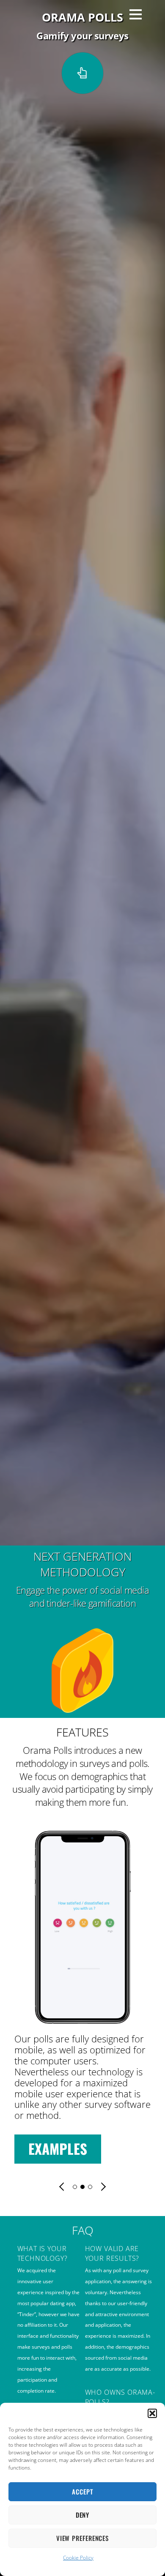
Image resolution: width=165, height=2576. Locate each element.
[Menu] (136, 14)
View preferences (82, 2538)
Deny (83, 2515)
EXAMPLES (89, 2149)
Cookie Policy (78, 2558)
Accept (82, 2491)
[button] (152, 2413)
